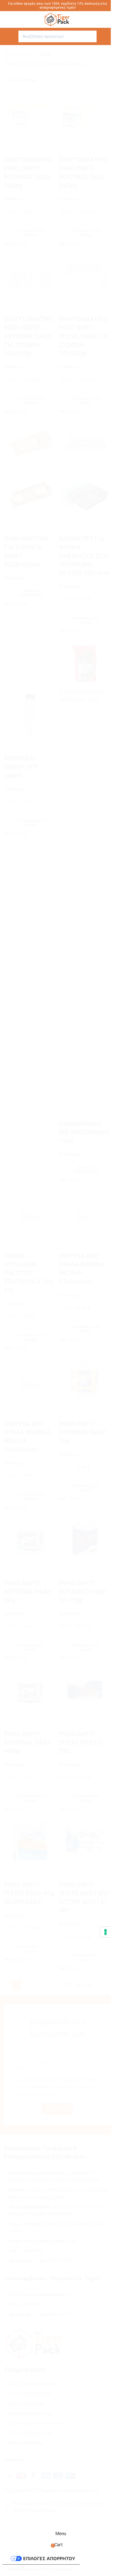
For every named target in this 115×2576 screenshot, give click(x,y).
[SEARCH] (91, 36)
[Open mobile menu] (13, 36)
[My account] (102, 36)
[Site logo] (57, 19)
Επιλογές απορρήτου (49, 2558)
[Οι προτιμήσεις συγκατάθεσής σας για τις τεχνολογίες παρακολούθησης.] (106, 1932)
